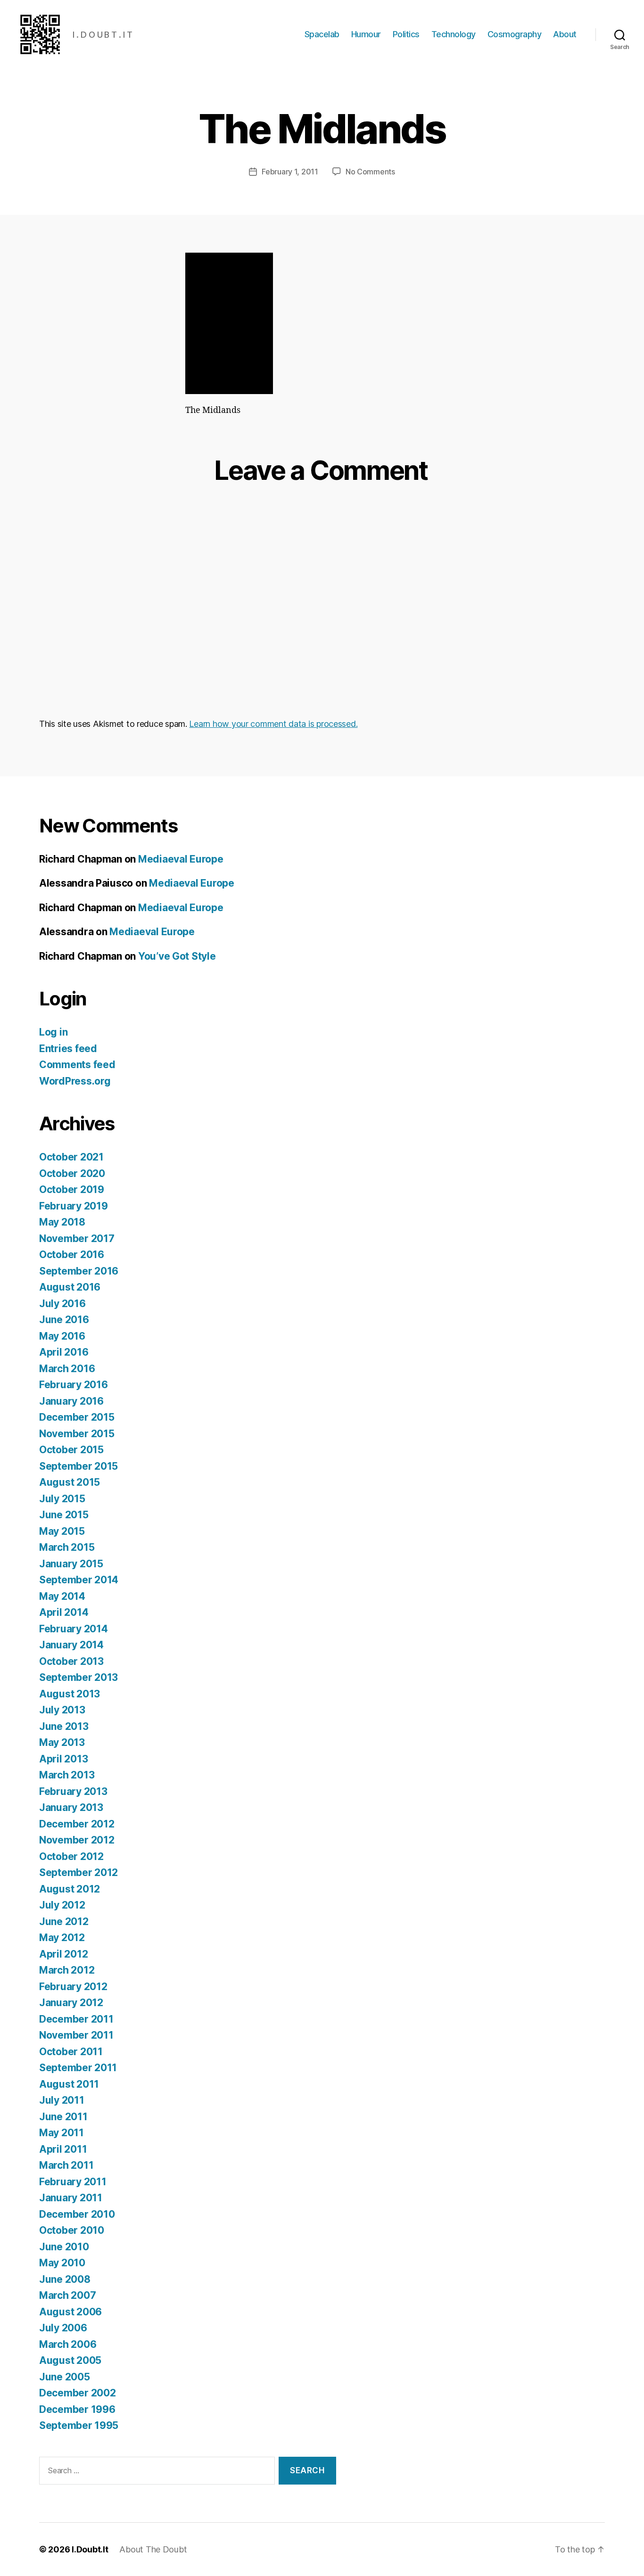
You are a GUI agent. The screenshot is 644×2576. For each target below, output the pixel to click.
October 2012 (71, 1856)
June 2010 (64, 2247)
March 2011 (66, 2165)
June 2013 (64, 1726)
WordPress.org (75, 1081)
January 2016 (71, 1401)
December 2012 (77, 1824)
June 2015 (64, 1515)
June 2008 (65, 2279)
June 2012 (64, 1922)
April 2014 (64, 1612)
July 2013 (62, 1710)
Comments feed (77, 1065)
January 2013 (71, 1807)
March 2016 (67, 1369)
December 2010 (77, 2214)
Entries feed (68, 1049)
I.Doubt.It (90, 2549)
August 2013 (70, 1694)
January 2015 (71, 1564)
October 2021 (71, 1157)
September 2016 (79, 1271)
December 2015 (77, 1417)
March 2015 (67, 1547)
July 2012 (62, 1905)
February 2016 (74, 1385)
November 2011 (76, 2035)
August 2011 (69, 2084)
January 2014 (71, 1645)
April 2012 (63, 1954)
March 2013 (67, 1775)
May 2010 (62, 2263)
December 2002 (78, 2393)
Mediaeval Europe (181, 859)
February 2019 (74, 1206)
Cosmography (515, 34)
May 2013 (62, 1742)
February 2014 (74, 1629)
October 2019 (72, 1189)
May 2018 (62, 1222)
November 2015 (77, 1434)
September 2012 (78, 1872)
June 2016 (64, 1320)
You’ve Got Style (177, 956)
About (565, 34)
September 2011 (78, 2068)
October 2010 (72, 2230)
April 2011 (63, 2149)
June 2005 (65, 2377)
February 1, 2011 (290, 172)
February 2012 (73, 1987)
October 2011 (71, 2052)
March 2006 (68, 2344)
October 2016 (72, 1255)
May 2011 (62, 2133)
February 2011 (73, 2182)
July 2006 (63, 2328)
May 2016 (62, 1336)
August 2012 (70, 1889)
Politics (406, 34)
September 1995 (79, 2425)
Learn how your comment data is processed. (273, 724)
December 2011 (76, 2019)
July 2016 (62, 1304)
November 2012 (77, 1840)
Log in (53, 1032)
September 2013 (78, 1677)
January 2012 (71, 2003)
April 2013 (63, 1759)
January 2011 (71, 2198)
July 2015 (62, 1499)
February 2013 (73, 1791)
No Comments (370, 172)
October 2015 (71, 1450)
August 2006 (70, 2312)
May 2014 (62, 1596)
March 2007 (67, 2295)
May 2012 (62, 1938)
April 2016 (64, 1352)
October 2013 (71, 1661)
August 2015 (70, 1482)
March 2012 (67, 1970)
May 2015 (62, 1531)
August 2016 (70, 1287)
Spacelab (322, 34)
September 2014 (79, 1580)
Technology (454, 34)
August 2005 (70, 2360)
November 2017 (77, 1239)
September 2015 (78, 1466)
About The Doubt (153, 2549)
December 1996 (77, 2409)
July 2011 (62, 2100)
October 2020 (72, 1173)
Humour (366, 34)
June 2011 (63, 2117)
